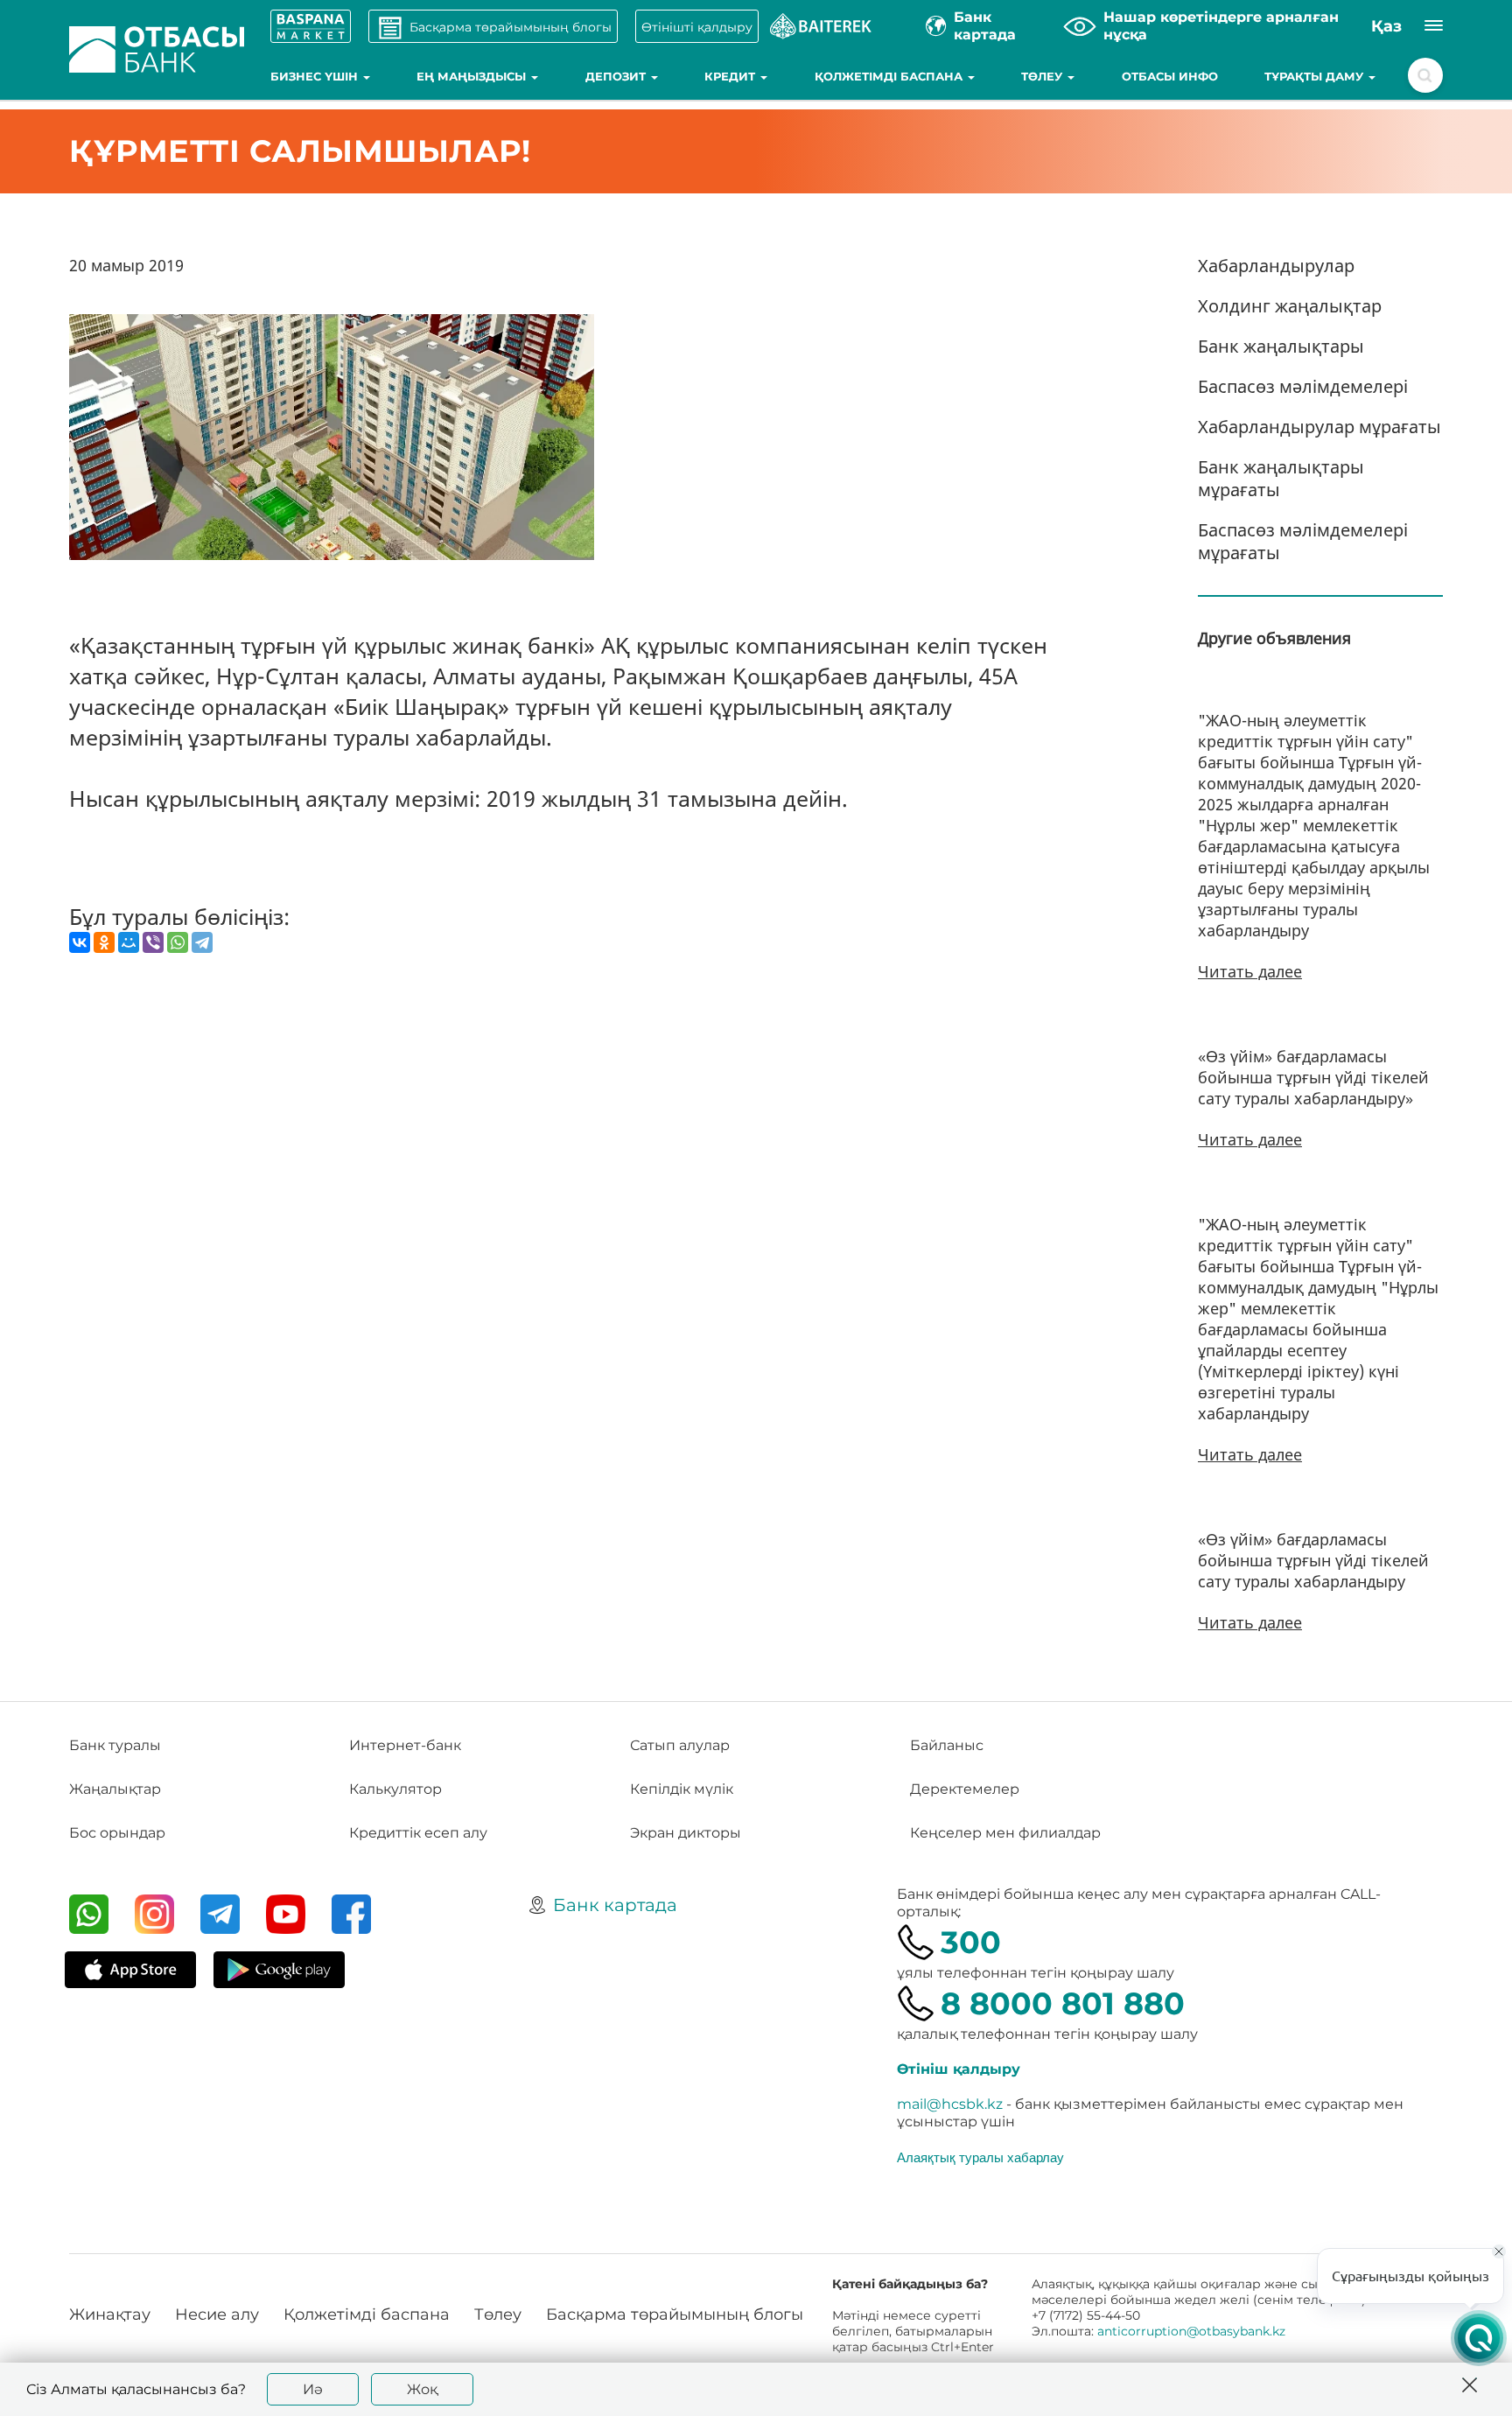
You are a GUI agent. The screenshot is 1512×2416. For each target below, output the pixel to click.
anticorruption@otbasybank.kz (1191, 2331)
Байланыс (947, 1745)
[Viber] (153, 942)
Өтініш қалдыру (959, 2069)
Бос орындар (117, 1833)
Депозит (617, 76)
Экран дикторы (686, 1833)
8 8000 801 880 (1063, 2003)
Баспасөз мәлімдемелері (1303, 386)
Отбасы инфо (1170, 76)
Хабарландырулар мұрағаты (1319, 427)
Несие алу (217, 2314)
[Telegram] (202, 942)
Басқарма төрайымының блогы (675, 2314)
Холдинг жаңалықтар (1290, 306)
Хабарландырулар (1276, 266)
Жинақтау (110, 2314)
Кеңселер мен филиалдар (1005, 1833)
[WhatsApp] (178, 942)
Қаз (1386, 26)
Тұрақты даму (1316, 76)
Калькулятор (395, 1789)
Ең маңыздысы (473, 76)
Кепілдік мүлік (682, 1789)
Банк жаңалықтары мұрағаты (1281, 478)
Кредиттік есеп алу (418, 1833)
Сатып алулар (680, 1745)
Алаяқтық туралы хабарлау (980, 2157)
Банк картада (615, 1905)
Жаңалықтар (115, 1789)
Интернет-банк (405, 1745)
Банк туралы (115, 1745)
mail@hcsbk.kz (950, 2104)
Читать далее (1250, 971)
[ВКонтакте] (80, 942)
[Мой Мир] (129, 942)
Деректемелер (965, 1789)
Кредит (731, 76)
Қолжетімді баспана (890, 76)
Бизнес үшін (316, 76)
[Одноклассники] (104, 942)
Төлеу (1043, 76)
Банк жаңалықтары (1281, 346)
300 (971, 1942)
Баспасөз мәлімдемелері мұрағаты (1303, 541)
